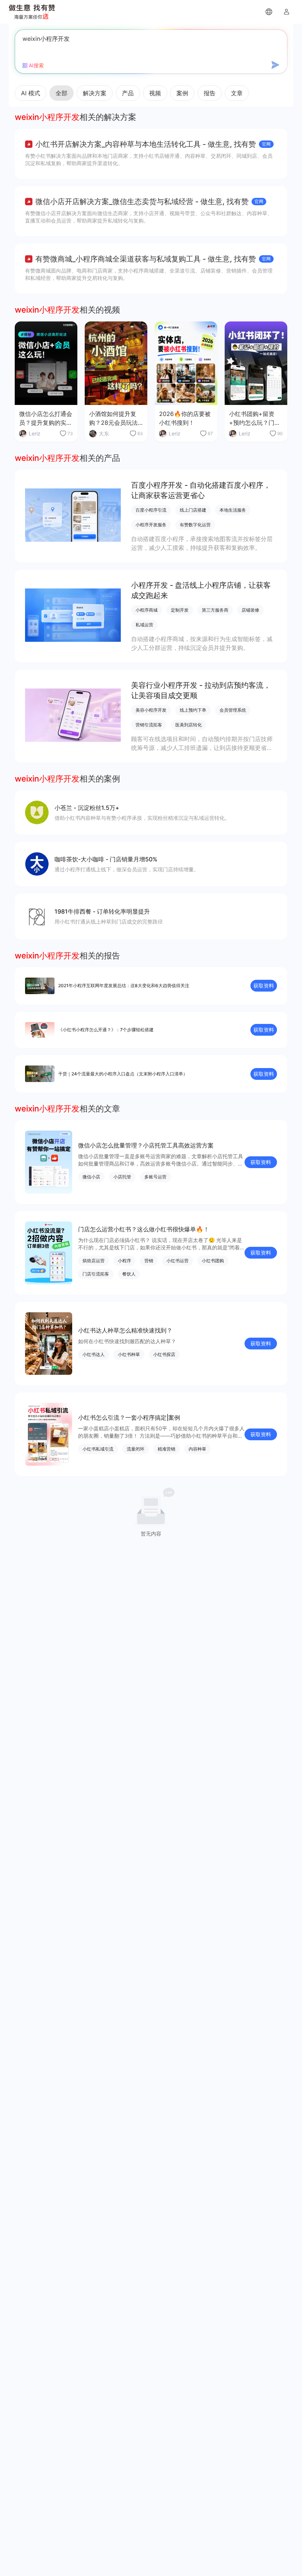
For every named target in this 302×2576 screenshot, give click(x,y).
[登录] (287, 12)
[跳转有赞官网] (269, 12)
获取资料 (264, 985)
